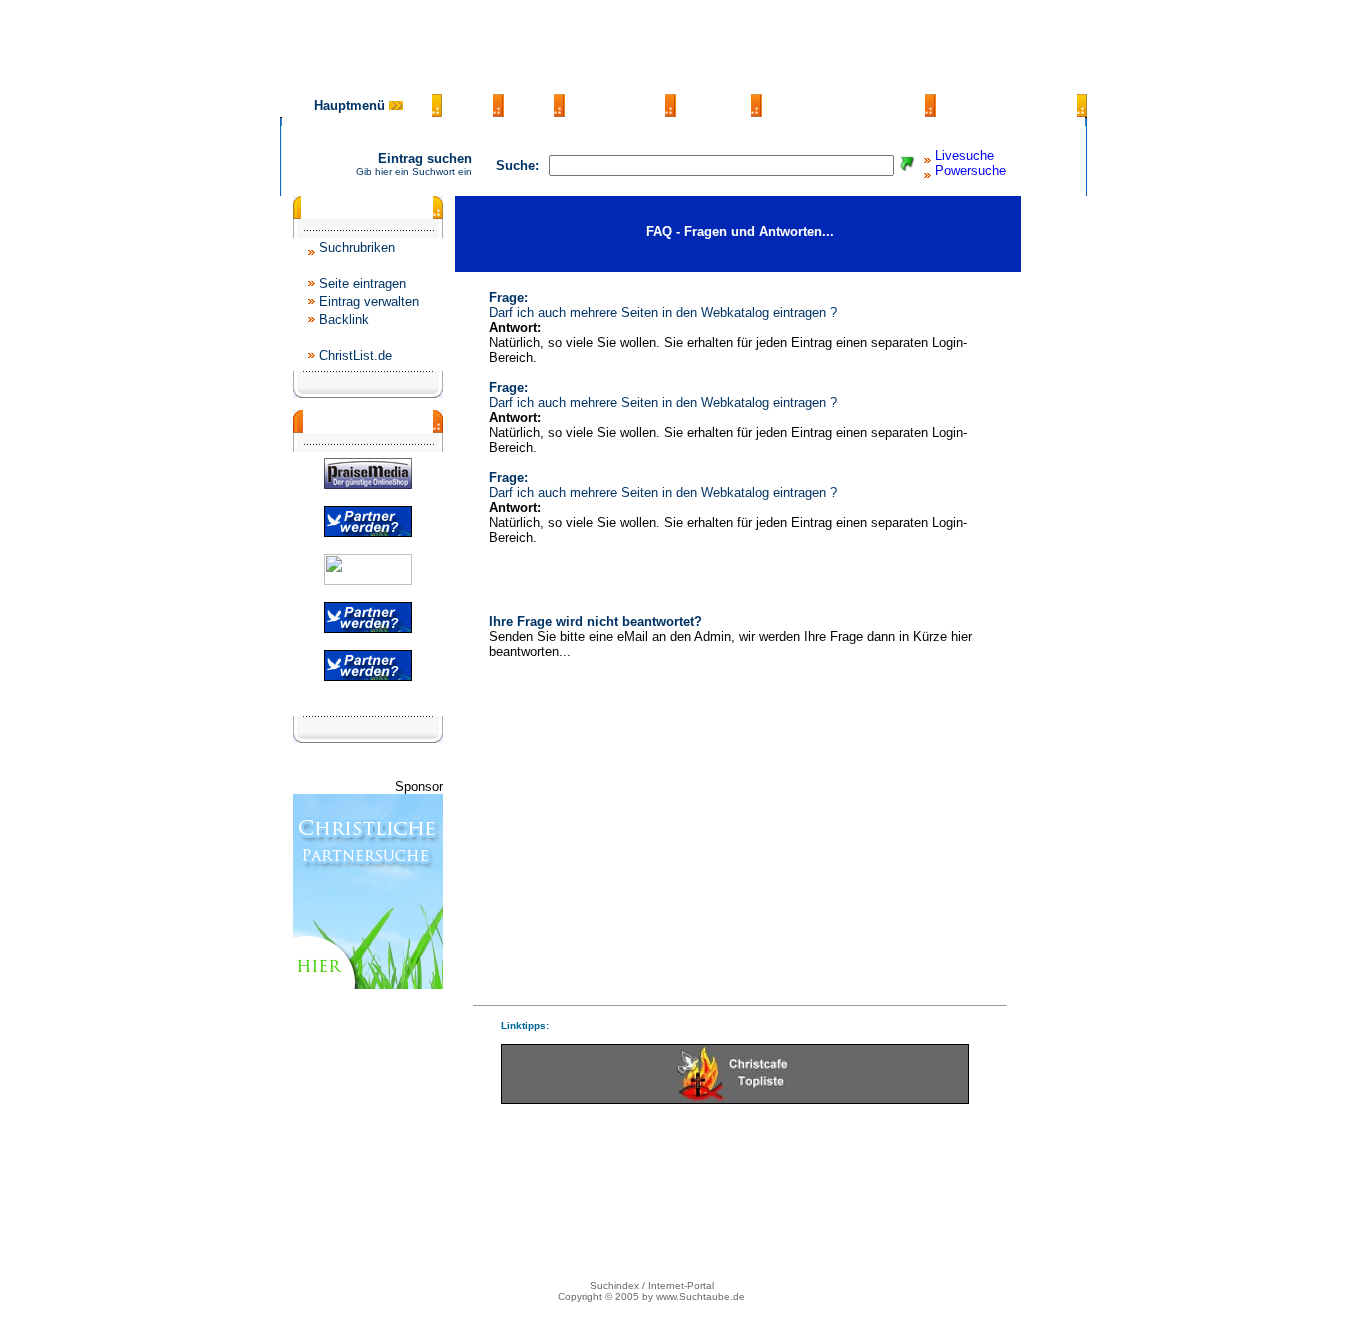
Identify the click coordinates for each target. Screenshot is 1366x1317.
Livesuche (964, 155)
